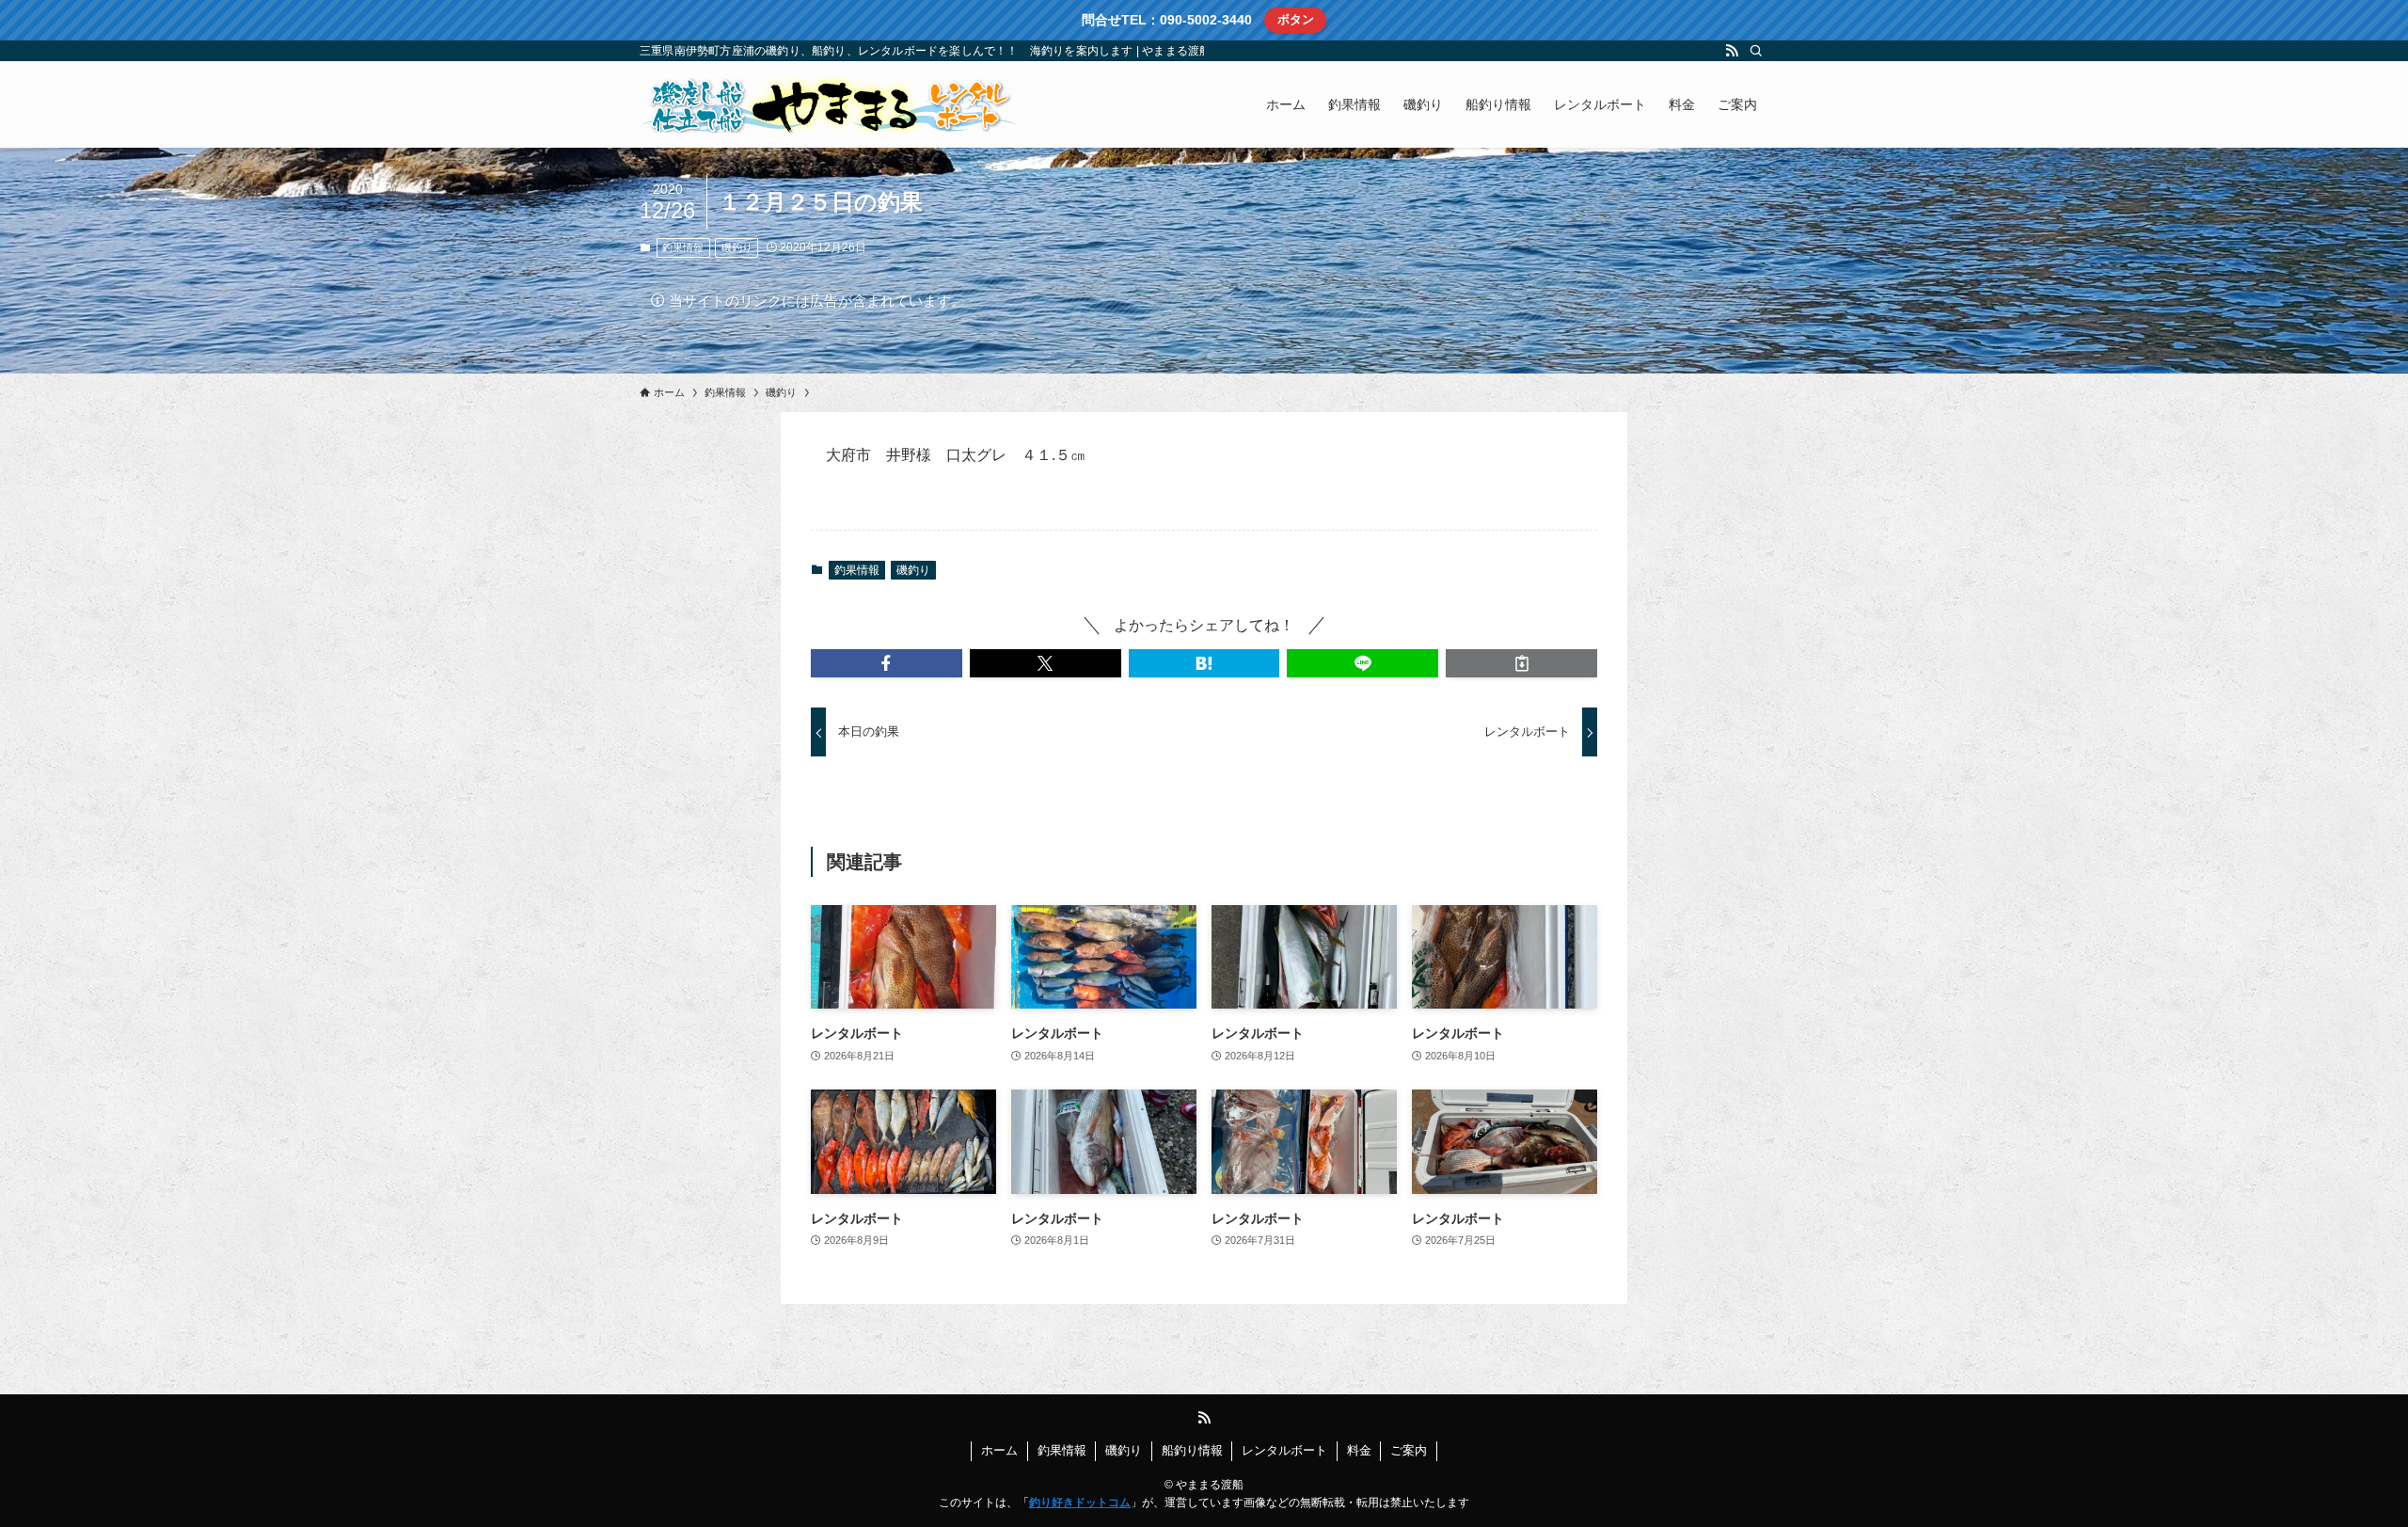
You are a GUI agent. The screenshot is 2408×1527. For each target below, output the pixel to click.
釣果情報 (683, 247)
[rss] (1732, 51)
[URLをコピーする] (1521, 663)
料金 (1359, 1450)
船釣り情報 (1192, 1450)
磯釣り (737, 247)
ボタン (1296, 19)
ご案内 (1409, 1450)
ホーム (999, 1450)
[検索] (1756, 51)
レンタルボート (1284, 1450)
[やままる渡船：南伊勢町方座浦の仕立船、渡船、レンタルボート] (828, 104)
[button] (887, 663)
